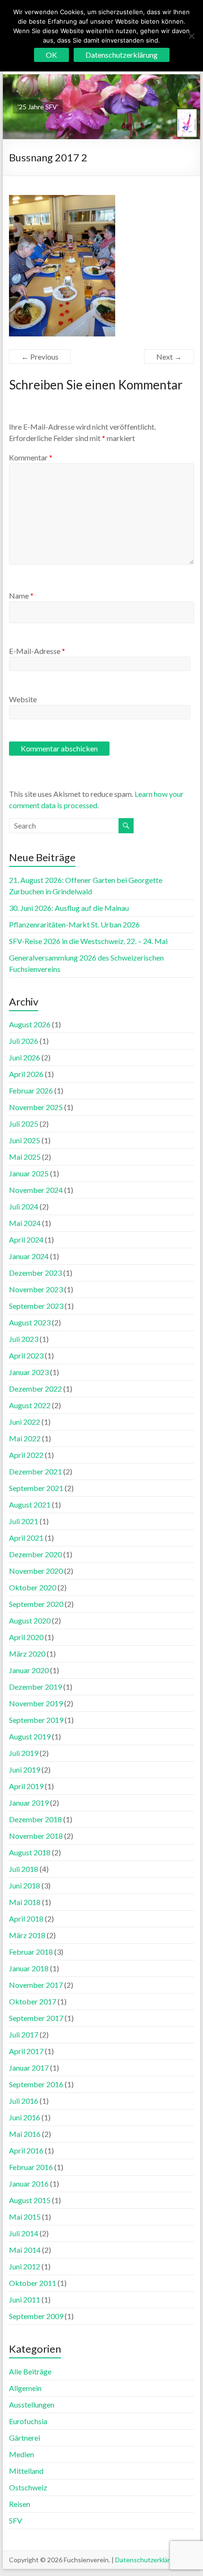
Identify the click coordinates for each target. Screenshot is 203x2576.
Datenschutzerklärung (148, 2560)
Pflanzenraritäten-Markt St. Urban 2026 (74, 924)
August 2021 (30, 1504)
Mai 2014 (25, 2250)
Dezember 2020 (35, 1554)
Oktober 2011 (33, 2283)
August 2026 (30, 1024)
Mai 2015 (25, 2217)
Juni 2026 (25, 1057)
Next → (169, 357)
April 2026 (26, 1074)
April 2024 (26, 1239)
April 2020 (26, 1637)
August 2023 (30, 1322)
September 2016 (36, 2084)
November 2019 (36, 1703)
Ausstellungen (32, 2404)
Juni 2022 (25, 1422)
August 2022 (30, 1405)
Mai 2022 (25, 1438)
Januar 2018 (29, 1968)
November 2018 (36, 1836)
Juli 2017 (24, 2034)
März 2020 (27, 1654)
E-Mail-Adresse (37, 651)
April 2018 (26, 1919)
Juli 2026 (24, 1041)
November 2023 (36, 1289)
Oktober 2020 (33, 1587)
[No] (191, 36)
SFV (16, 2520)
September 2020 (36, 1604)
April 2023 (26, 1355)
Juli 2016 (24, 2101)
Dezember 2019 (35, 1687)
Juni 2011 (25, 2299)
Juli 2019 (24, 1753)
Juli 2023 (24, 1339)
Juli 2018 (24, 1869)
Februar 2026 (31, 1090)
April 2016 (26, 2150)
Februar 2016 (31, 2167)
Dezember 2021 (35, 1471)
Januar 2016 (29, 2183)
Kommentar (31, 457)
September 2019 (36, 1720)
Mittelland (26, 2471)
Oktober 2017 (33, 2001)
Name (21, 595)
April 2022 (26, 1455)
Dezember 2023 (35, 1273)
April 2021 (26, 1538)
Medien (21, 2454)
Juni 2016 (25, 2117)
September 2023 (36, 1306)
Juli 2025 (24, 1124)
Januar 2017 (29, 2068)
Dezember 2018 (35, 1819)
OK (51, 55)
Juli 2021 (24, 1521)
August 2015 (30, 2200)
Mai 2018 (25, 1902)
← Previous (40, 357)
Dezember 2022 (35, 1389)
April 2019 (26, 1786)
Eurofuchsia (28, 2421)
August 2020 (30, 1620)
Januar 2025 (29, 1173)
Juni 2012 (25, 2266)
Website (23, 699)
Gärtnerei (25, 2438)
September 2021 (36, 1488)
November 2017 (36, 1985)
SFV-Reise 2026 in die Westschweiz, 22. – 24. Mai (88, 941)
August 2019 (30, 1736)
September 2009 (36, 2316)
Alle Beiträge (30, 2371)
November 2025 (36, 1107)
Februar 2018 (31, 1952)
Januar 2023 (29, 1372)
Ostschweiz (28, 2487)
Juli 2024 (24, 1206)
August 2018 (30, 1852)
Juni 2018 (25, 1885)
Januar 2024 (29, 1256)
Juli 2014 (24, 2233)
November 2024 (36, 1190)
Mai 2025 (25, 1157)
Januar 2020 (29, 1670)
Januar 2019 (29, 1803)
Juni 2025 (25, 1140)
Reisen (20, 2504)
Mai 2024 (25, 1223)
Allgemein (25, 2388)
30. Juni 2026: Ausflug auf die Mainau (69, 908)
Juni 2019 (25, 1769)
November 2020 (36, 1571)
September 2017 (36, 2018)
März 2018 (27, 1935)
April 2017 (26, 2051)
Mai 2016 (25, 2134)
